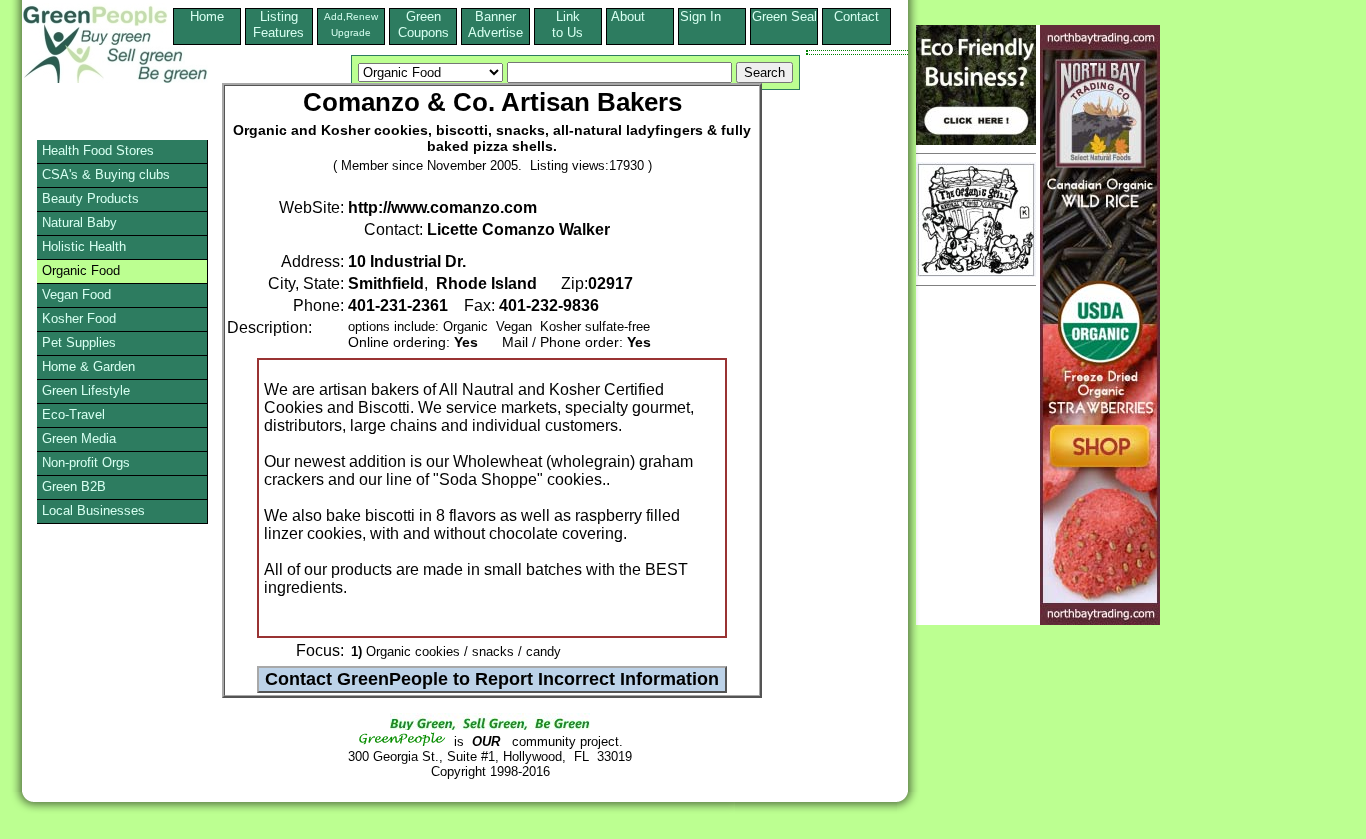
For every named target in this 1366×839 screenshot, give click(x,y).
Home (207, 16)
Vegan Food (76, 294)
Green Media (79, 438)
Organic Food (81, 270)
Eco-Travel (73, 414)
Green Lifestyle (86, 390)
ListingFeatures (278, 24)
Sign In (712, 16)
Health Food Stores (98, 150)
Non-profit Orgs (86, 462)
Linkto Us (567, 24)
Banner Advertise (495, 24)
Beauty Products (90, 198)
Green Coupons (423, 24)
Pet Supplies (79, 342)
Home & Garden (88, 366)
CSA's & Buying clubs (106, 174)
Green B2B (74, 486)
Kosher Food (79, 318)
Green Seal (784, 16)
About (640, 16)
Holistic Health (84, 246)
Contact (856, 24)
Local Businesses (93, 510)
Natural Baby (79, 222)
